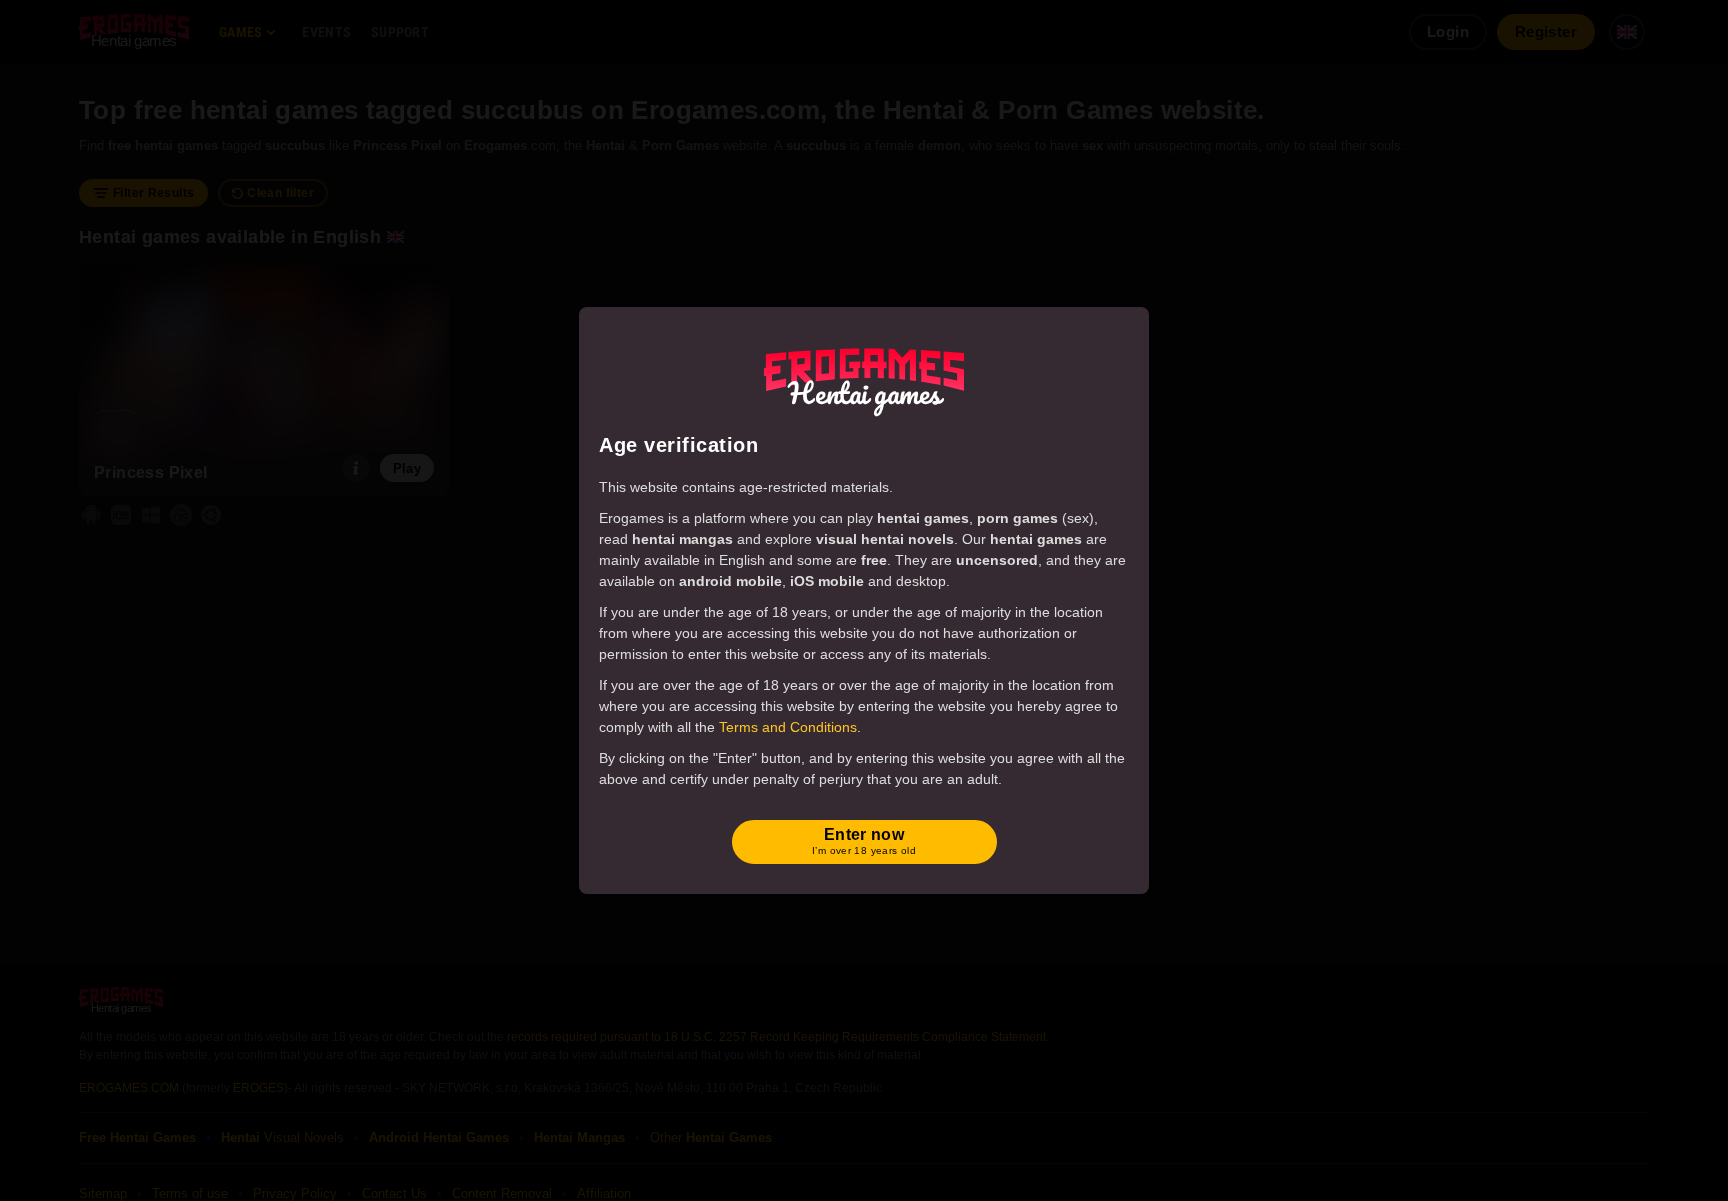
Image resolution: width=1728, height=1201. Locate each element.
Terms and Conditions (788, 727)
